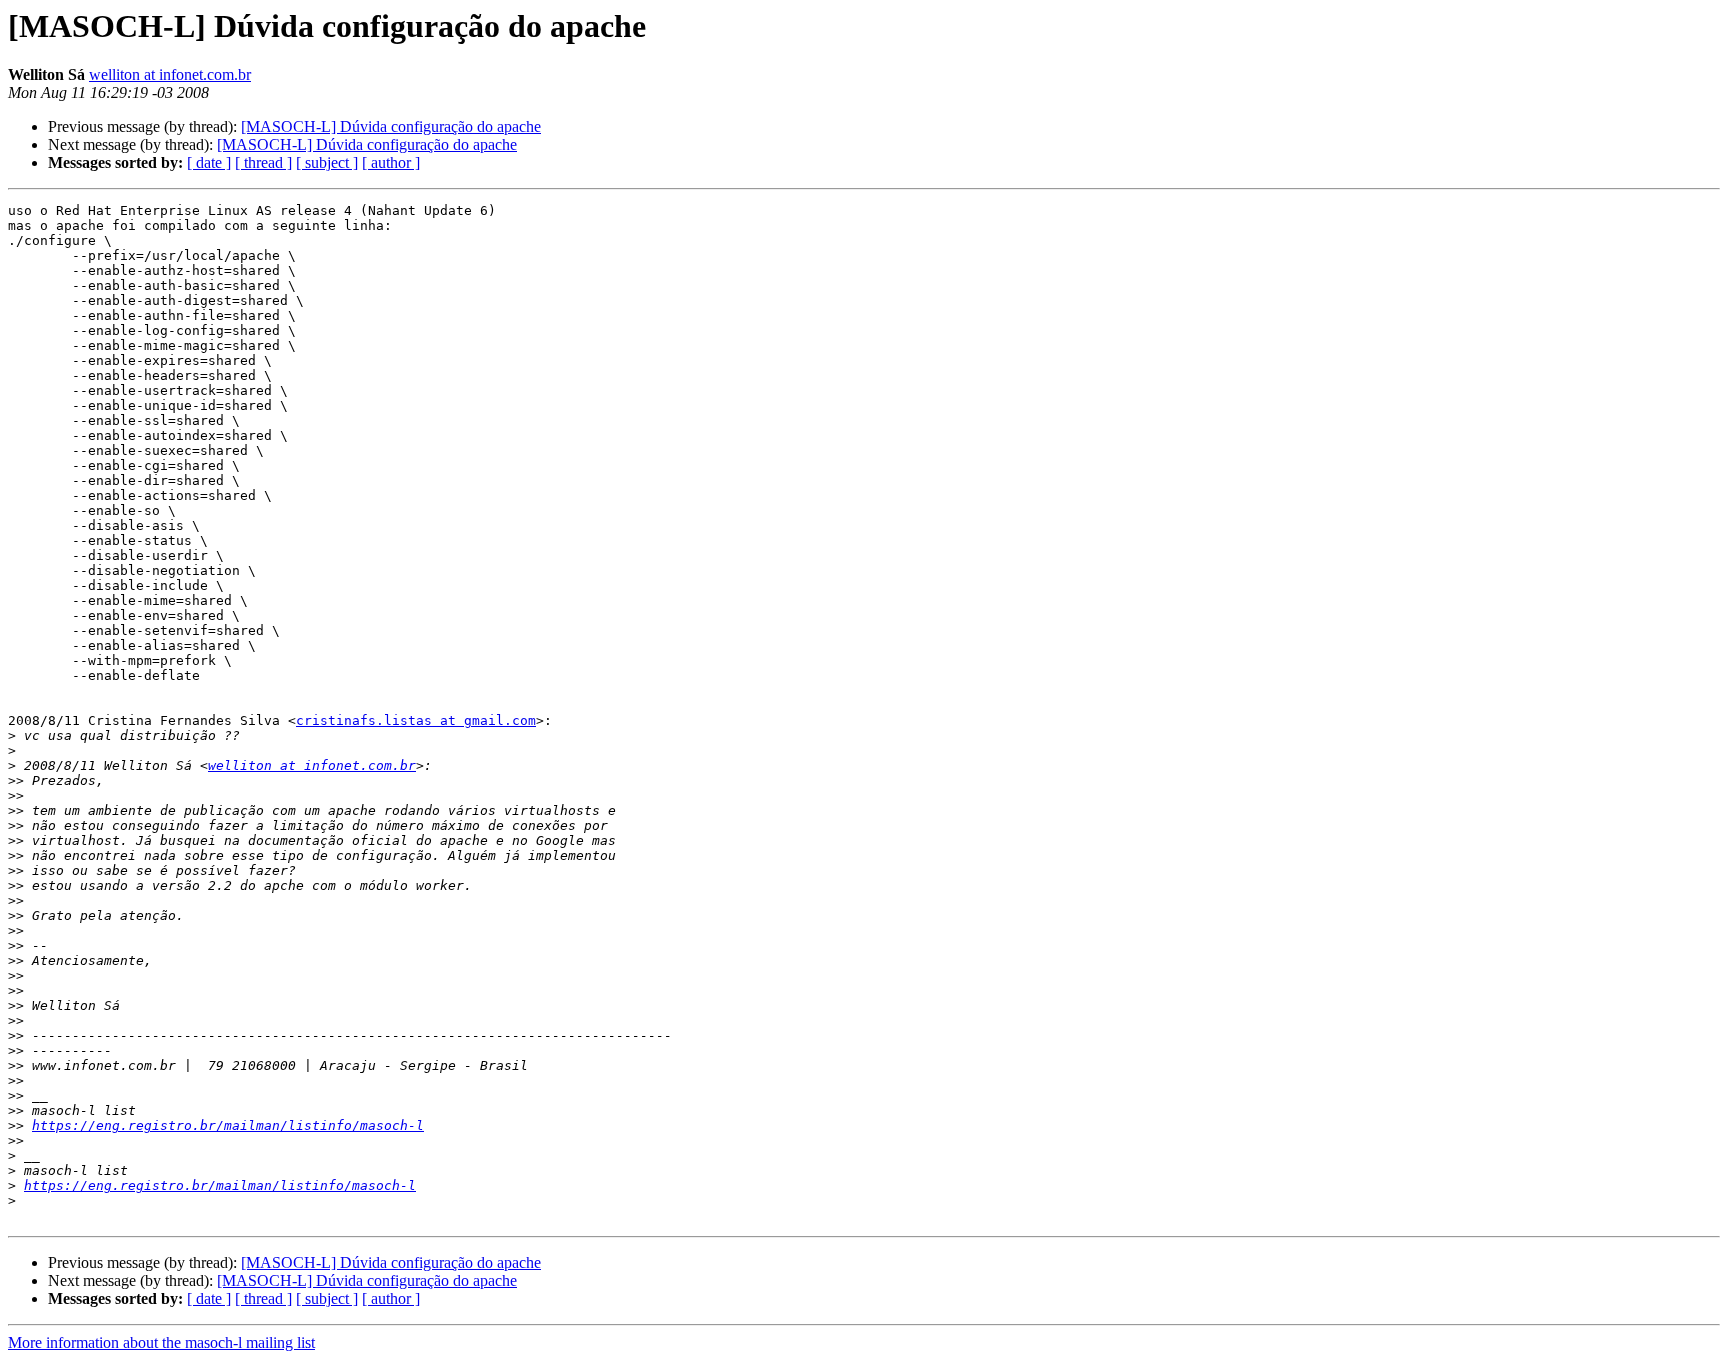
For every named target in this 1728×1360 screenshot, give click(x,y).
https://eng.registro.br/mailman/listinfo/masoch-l (228, 1125)
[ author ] (391, 162)
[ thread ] (263, 162)
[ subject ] (327, 162)
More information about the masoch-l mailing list (161, 1342)
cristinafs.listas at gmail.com (416, 720)
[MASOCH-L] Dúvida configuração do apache (391, 126)
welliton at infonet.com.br (170, 74)
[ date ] (209, 162)
